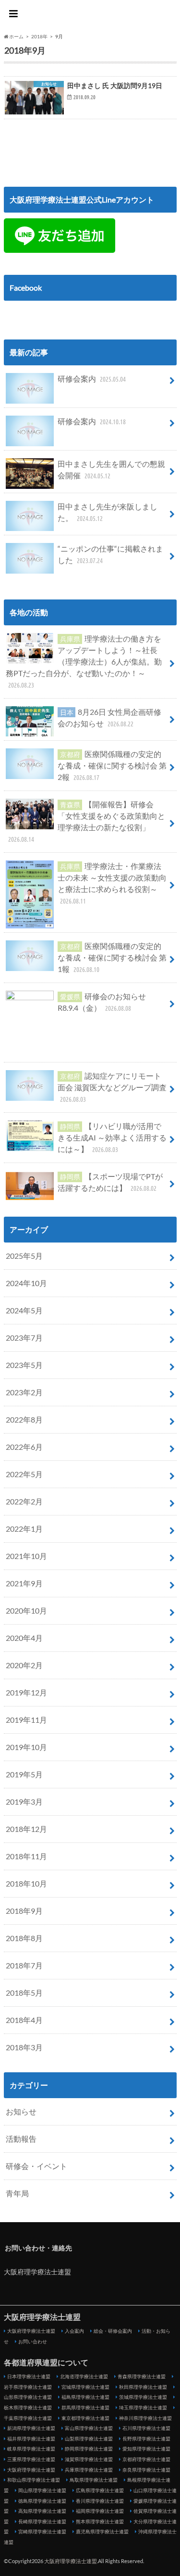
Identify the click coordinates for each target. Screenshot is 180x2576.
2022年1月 (24, 1529)
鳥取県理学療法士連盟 (94, 2480)
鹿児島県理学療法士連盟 (102, 2531)
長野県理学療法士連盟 (146, 2439)
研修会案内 (91, 378)
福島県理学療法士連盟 (85, 2397)
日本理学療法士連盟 (29, 2376)
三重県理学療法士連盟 (31, 2459)
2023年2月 (24, 1392)
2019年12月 (26, 1692)
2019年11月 (26, 1720)
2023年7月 (24, 1338)
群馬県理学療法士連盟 (85, 2407)
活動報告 (21, 2139)
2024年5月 (24, 1310)
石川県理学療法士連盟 (146, 2428)
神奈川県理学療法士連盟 (145, 2418)
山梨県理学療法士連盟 (89, 2439)
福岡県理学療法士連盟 (100, 2511)
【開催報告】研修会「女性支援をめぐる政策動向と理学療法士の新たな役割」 (87, 821)
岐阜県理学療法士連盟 (31, 2449)
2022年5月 (24, 1474)
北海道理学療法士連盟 (84, 2376)
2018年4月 (24, 2020)
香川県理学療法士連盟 (100, 2501)
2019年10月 (26, 1747)
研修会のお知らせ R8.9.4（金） (102, 1002)
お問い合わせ (33, 2341)
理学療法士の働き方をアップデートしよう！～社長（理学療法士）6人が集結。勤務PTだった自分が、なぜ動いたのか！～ (84, 661)
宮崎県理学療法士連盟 (42, 2531)
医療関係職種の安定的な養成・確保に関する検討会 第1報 (112, 957)
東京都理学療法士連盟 (85, 2418)
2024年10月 (26, 1283)
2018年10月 (26, 1883)
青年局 (17, 2193)
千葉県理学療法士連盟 (28, 2418)
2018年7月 (24, 1965)
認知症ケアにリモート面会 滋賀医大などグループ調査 (112, 1087)
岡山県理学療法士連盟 (42, 2490)
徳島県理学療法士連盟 (42, 2501)
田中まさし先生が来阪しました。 (108, 512)
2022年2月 (24, 1501)
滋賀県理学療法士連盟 (89, 2459)
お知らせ (21, 2111)
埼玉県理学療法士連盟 (143, 2407)
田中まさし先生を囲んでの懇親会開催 (111, 469)
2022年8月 (24, 1419)
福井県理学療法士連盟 (31, 2439)
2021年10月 (26, 1556)
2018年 (39, 36)
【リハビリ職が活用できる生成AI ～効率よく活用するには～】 (112, 1137)
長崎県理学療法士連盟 (42, 2521)
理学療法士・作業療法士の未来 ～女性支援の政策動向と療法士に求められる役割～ (112, 883)
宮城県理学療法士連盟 (85, 2387)
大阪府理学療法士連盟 (90, 15)
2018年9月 (24, 1911)
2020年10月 (26, 1610)
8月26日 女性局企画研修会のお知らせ (109, 717)
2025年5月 (24, 1256)
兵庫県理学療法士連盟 (89, 2470)
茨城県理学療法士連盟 (143, 2397)
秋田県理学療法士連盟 (143, 2387)
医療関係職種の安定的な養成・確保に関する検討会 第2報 (112, 765)
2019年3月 (24, 1802)
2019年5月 (24, 1774)
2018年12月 (26, 1829)
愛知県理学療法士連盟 (146, 2449)
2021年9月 (24, 1583)
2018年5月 (24, 1993)
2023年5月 (24, 1365)
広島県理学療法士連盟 (100, 2490)
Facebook (26, 288)
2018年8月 (24, 1938)
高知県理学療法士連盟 (42, 2511)
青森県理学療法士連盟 (142, 2376)
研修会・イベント (36, 2166)
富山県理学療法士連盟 (89, 2428)
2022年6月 (24, 1447)
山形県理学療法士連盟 (28, 2397)
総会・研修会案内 (113, 2331)
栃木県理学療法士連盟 (28, 2407)
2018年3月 (24, 2047)
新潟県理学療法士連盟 (31, 2428)
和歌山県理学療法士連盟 (34, 2480)
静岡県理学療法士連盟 (89, 2449)
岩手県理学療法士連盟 (28, 2387)
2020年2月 (24, 1665)
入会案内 (74, 2331)
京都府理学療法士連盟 (146, 2459)
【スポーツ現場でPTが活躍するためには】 (110, 1182)
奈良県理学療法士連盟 (146, 2470)
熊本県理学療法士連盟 (100, 2521)
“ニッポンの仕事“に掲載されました (110, 554)
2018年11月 (26, 1856)
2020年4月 (24, 1638)
